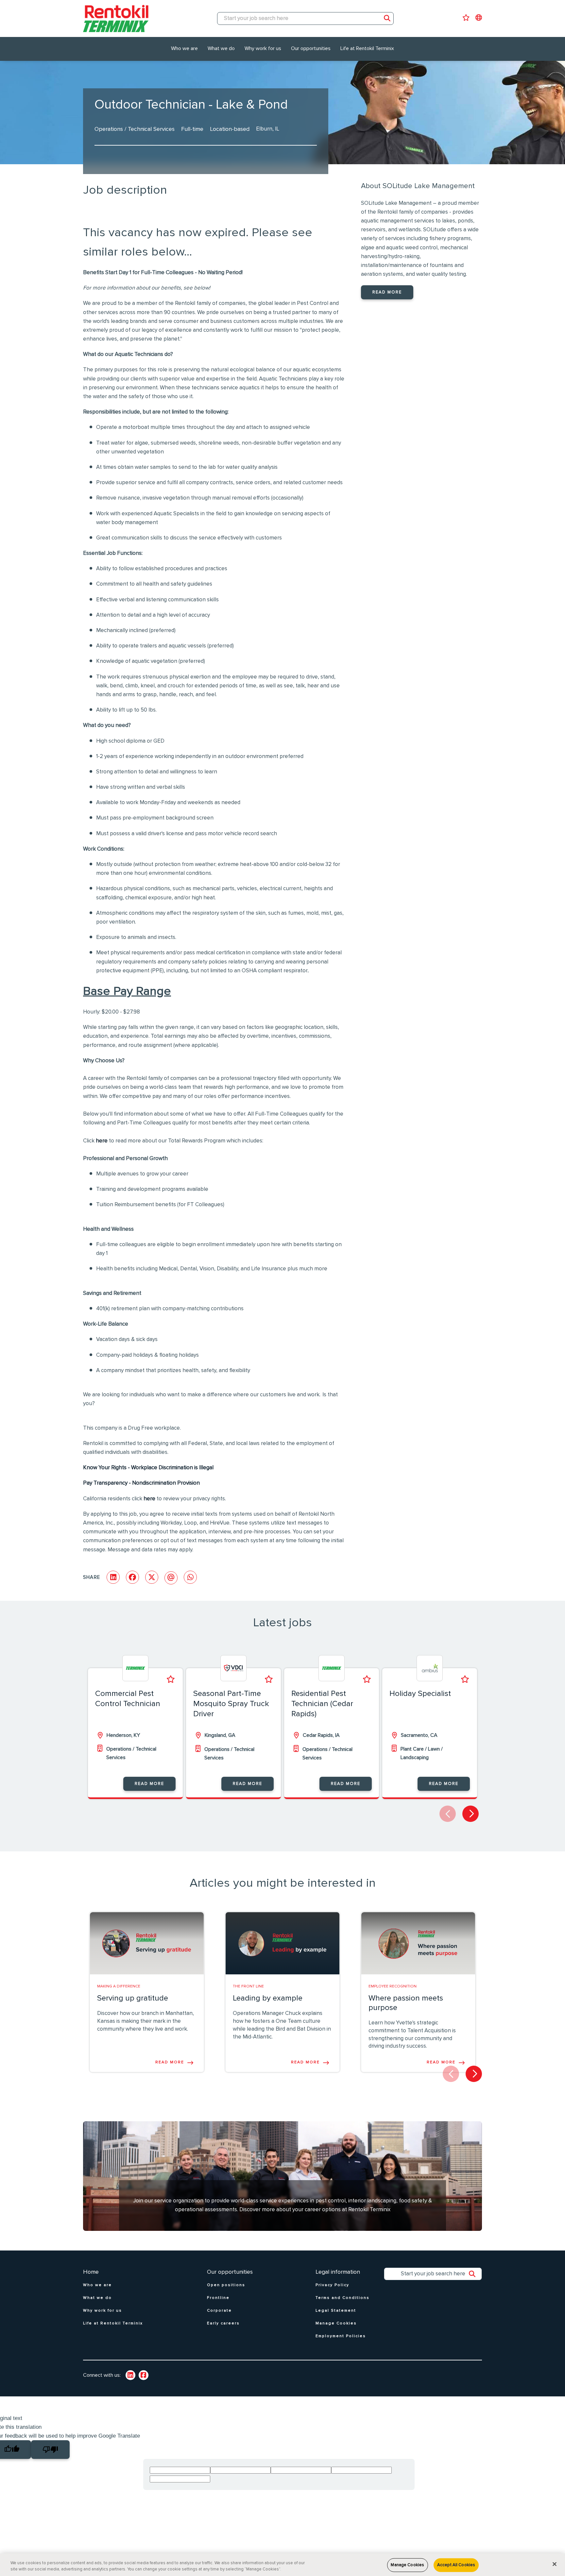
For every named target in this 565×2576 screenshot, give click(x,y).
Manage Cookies (407, 2565)
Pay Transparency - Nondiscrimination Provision (141, 1483)
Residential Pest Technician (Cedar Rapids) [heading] (322, 1704)
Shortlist (171, 1679)
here (102, 1141)
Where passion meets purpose (406, 2003)
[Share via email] (171, 1578)
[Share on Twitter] (152, 1577)
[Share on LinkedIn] (113, 1577)
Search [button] (387, 18)
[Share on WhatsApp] (190, 1577)
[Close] (555, 2564)
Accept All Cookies (456, 2565)
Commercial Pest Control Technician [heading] (128, 1699)
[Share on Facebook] (132, 1577)
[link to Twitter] (144, 2375)
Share (92, 1577)
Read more (387, 292)
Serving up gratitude (133, 1998)
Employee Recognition (393, 1986)
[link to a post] (147, 1943)
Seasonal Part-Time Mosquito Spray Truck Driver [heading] (231, 1704)
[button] (471, 1814)
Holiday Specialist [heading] (420, 1694)
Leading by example (268, 1998)
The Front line (248, 1986)
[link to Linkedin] (130, 2375)
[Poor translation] (50, 2450)
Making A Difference (119, 1986)
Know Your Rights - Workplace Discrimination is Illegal (148, 1468)
